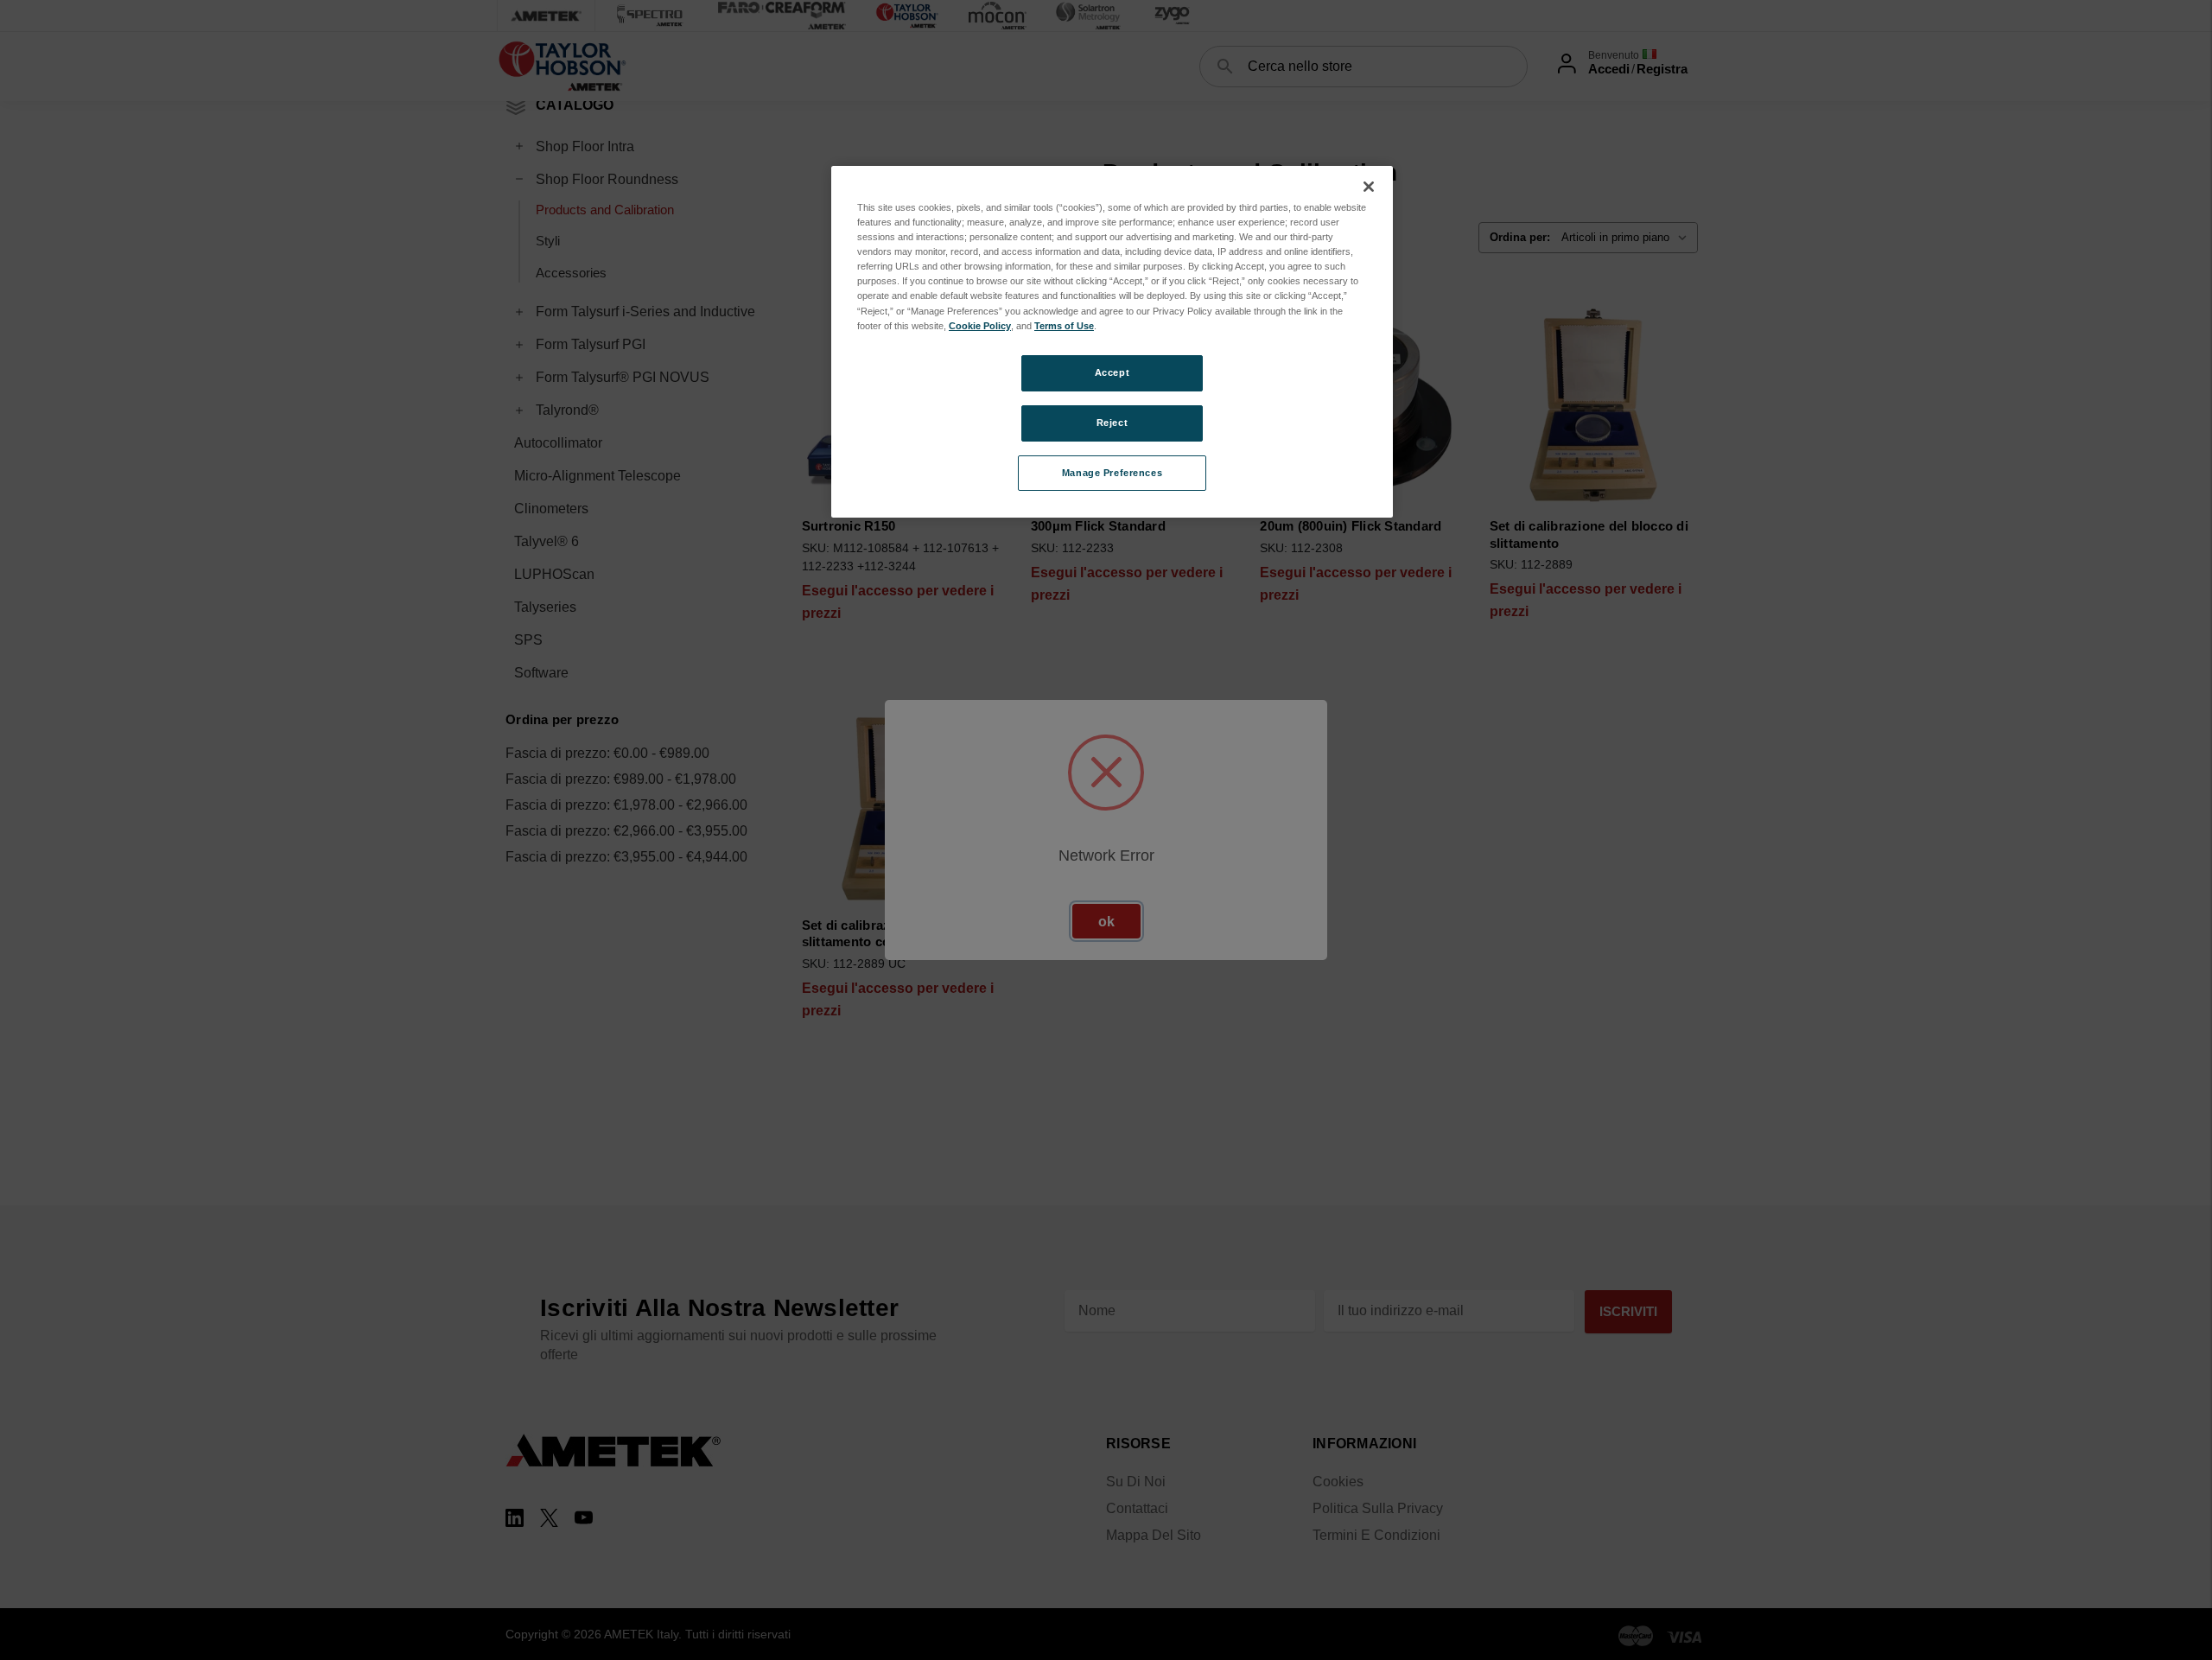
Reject (1112, 423)
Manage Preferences (1112, 473)
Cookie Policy (980, 326)
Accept (1112, 372)
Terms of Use (1064, 326)
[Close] (1369, 187)
